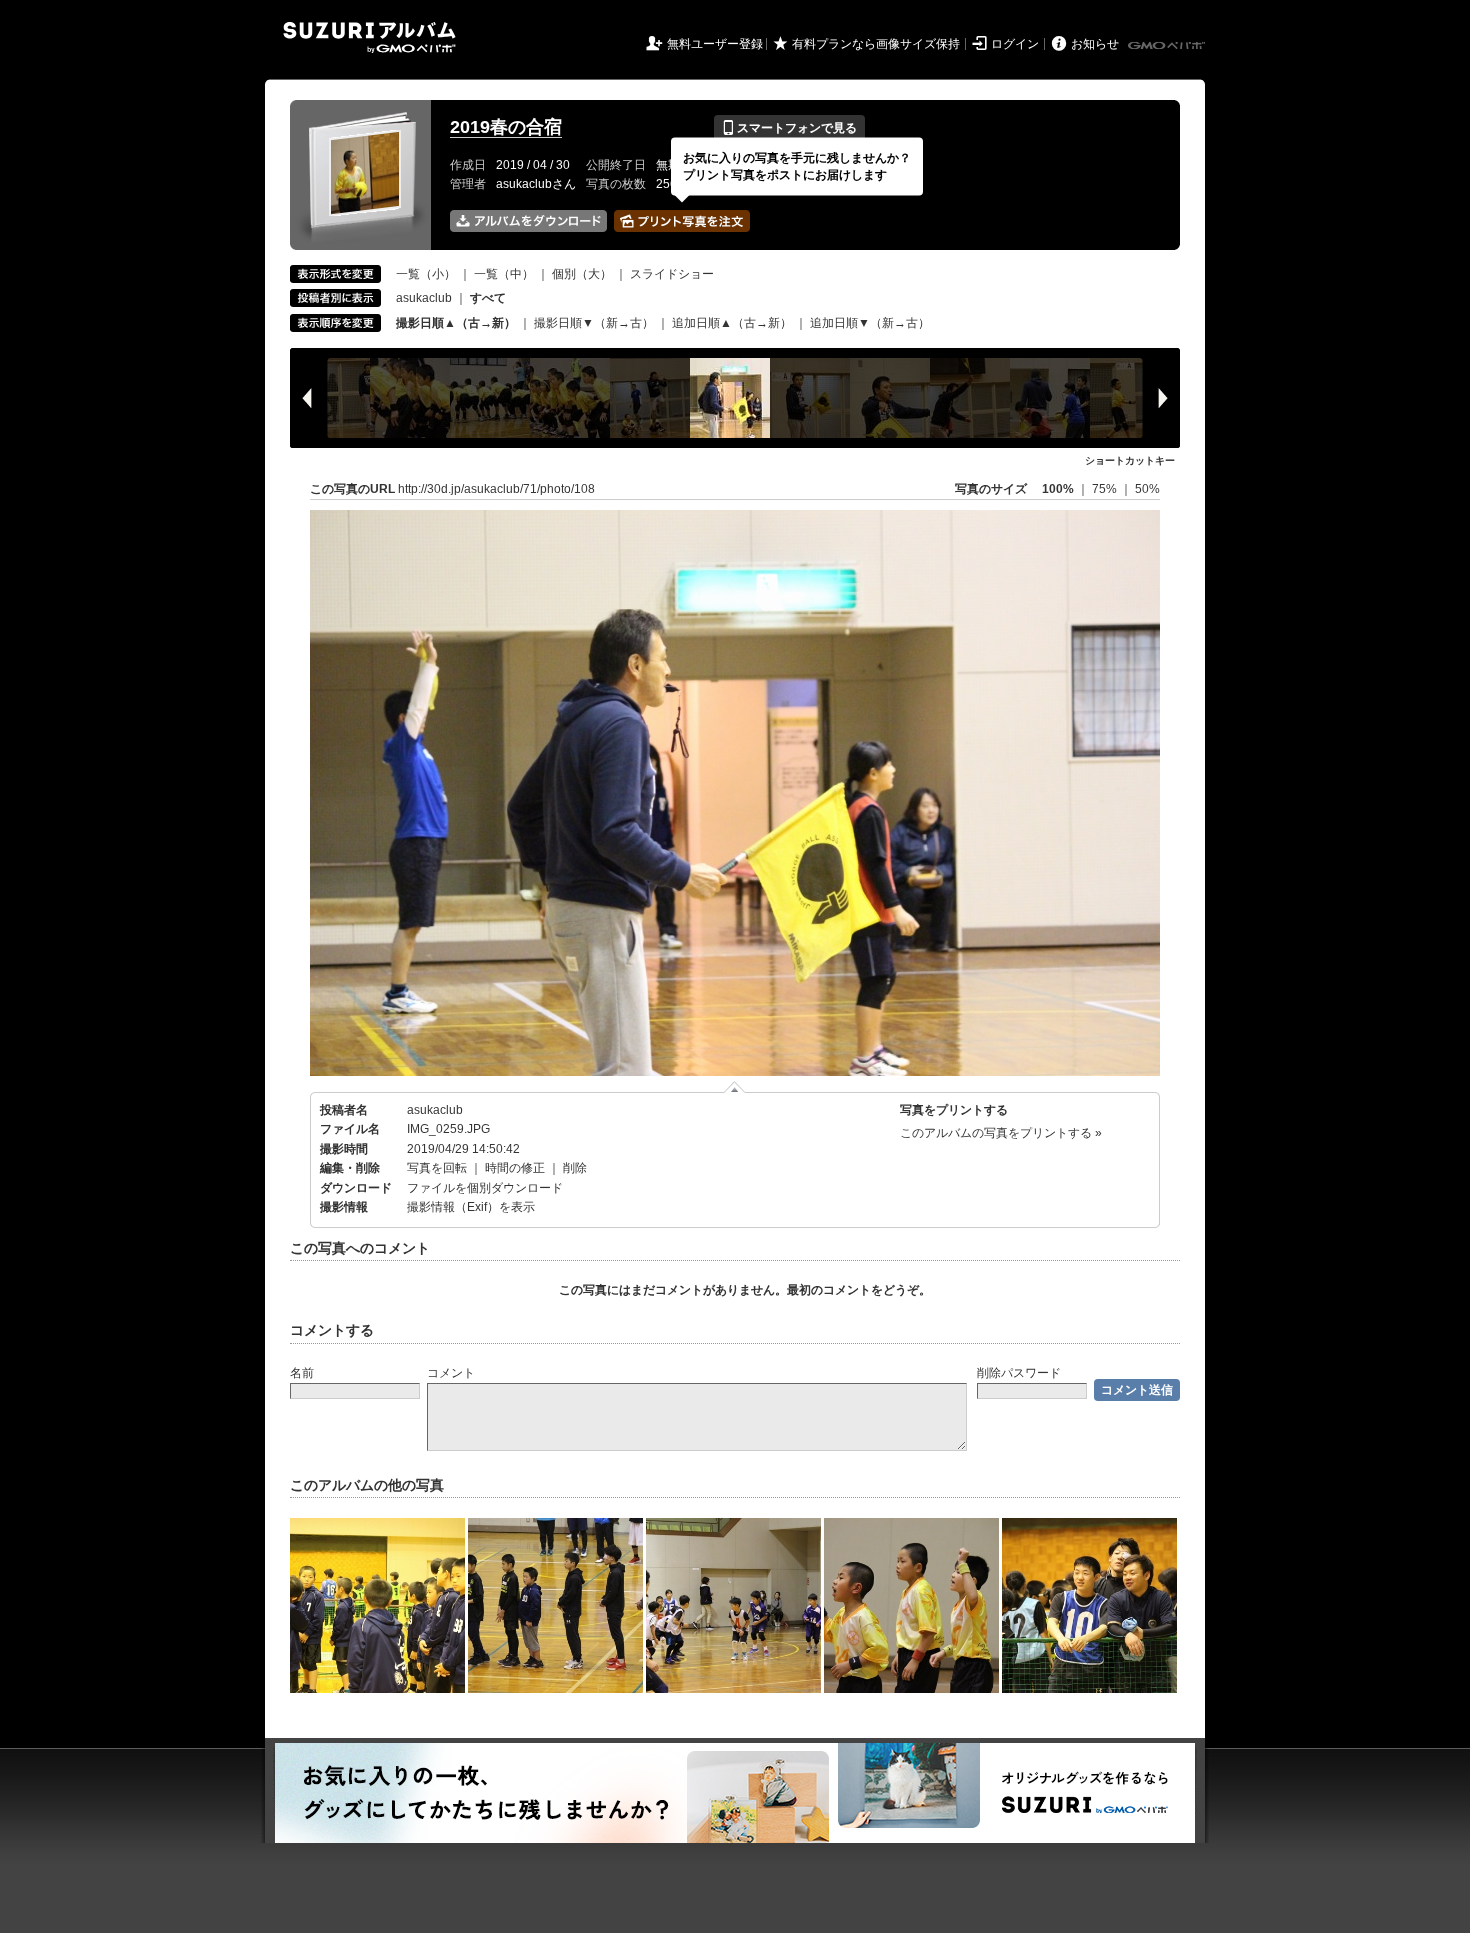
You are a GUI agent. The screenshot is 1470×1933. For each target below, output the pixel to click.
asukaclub (424, 298)
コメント (451, 1373)
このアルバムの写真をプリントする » (1001, 1133)
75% (1106, 489)
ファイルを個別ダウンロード (485, 1188)
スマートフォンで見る (789, 128)
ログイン (1015, 44)
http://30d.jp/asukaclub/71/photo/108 (496, 489)
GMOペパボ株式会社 (1168, 46)
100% (1058, 489)
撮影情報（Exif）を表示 (471, 1207)
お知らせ (1095, 44)
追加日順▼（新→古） (870, 323)
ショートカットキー (1130, 460)
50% (1147, 489)
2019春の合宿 (506, 127)
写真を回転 (437, 1168)
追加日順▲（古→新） (732, 323)
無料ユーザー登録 (715, 44)
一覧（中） (504, 274)
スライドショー (672, 274)
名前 (302, 1373)
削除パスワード (1019, 1373)
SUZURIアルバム (369, 37)
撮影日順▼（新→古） (594, 323)
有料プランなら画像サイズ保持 (876, 44)
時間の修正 (515, 1168)
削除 (575, 1168)
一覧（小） (426, 274)
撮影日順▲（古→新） (456, 323)
